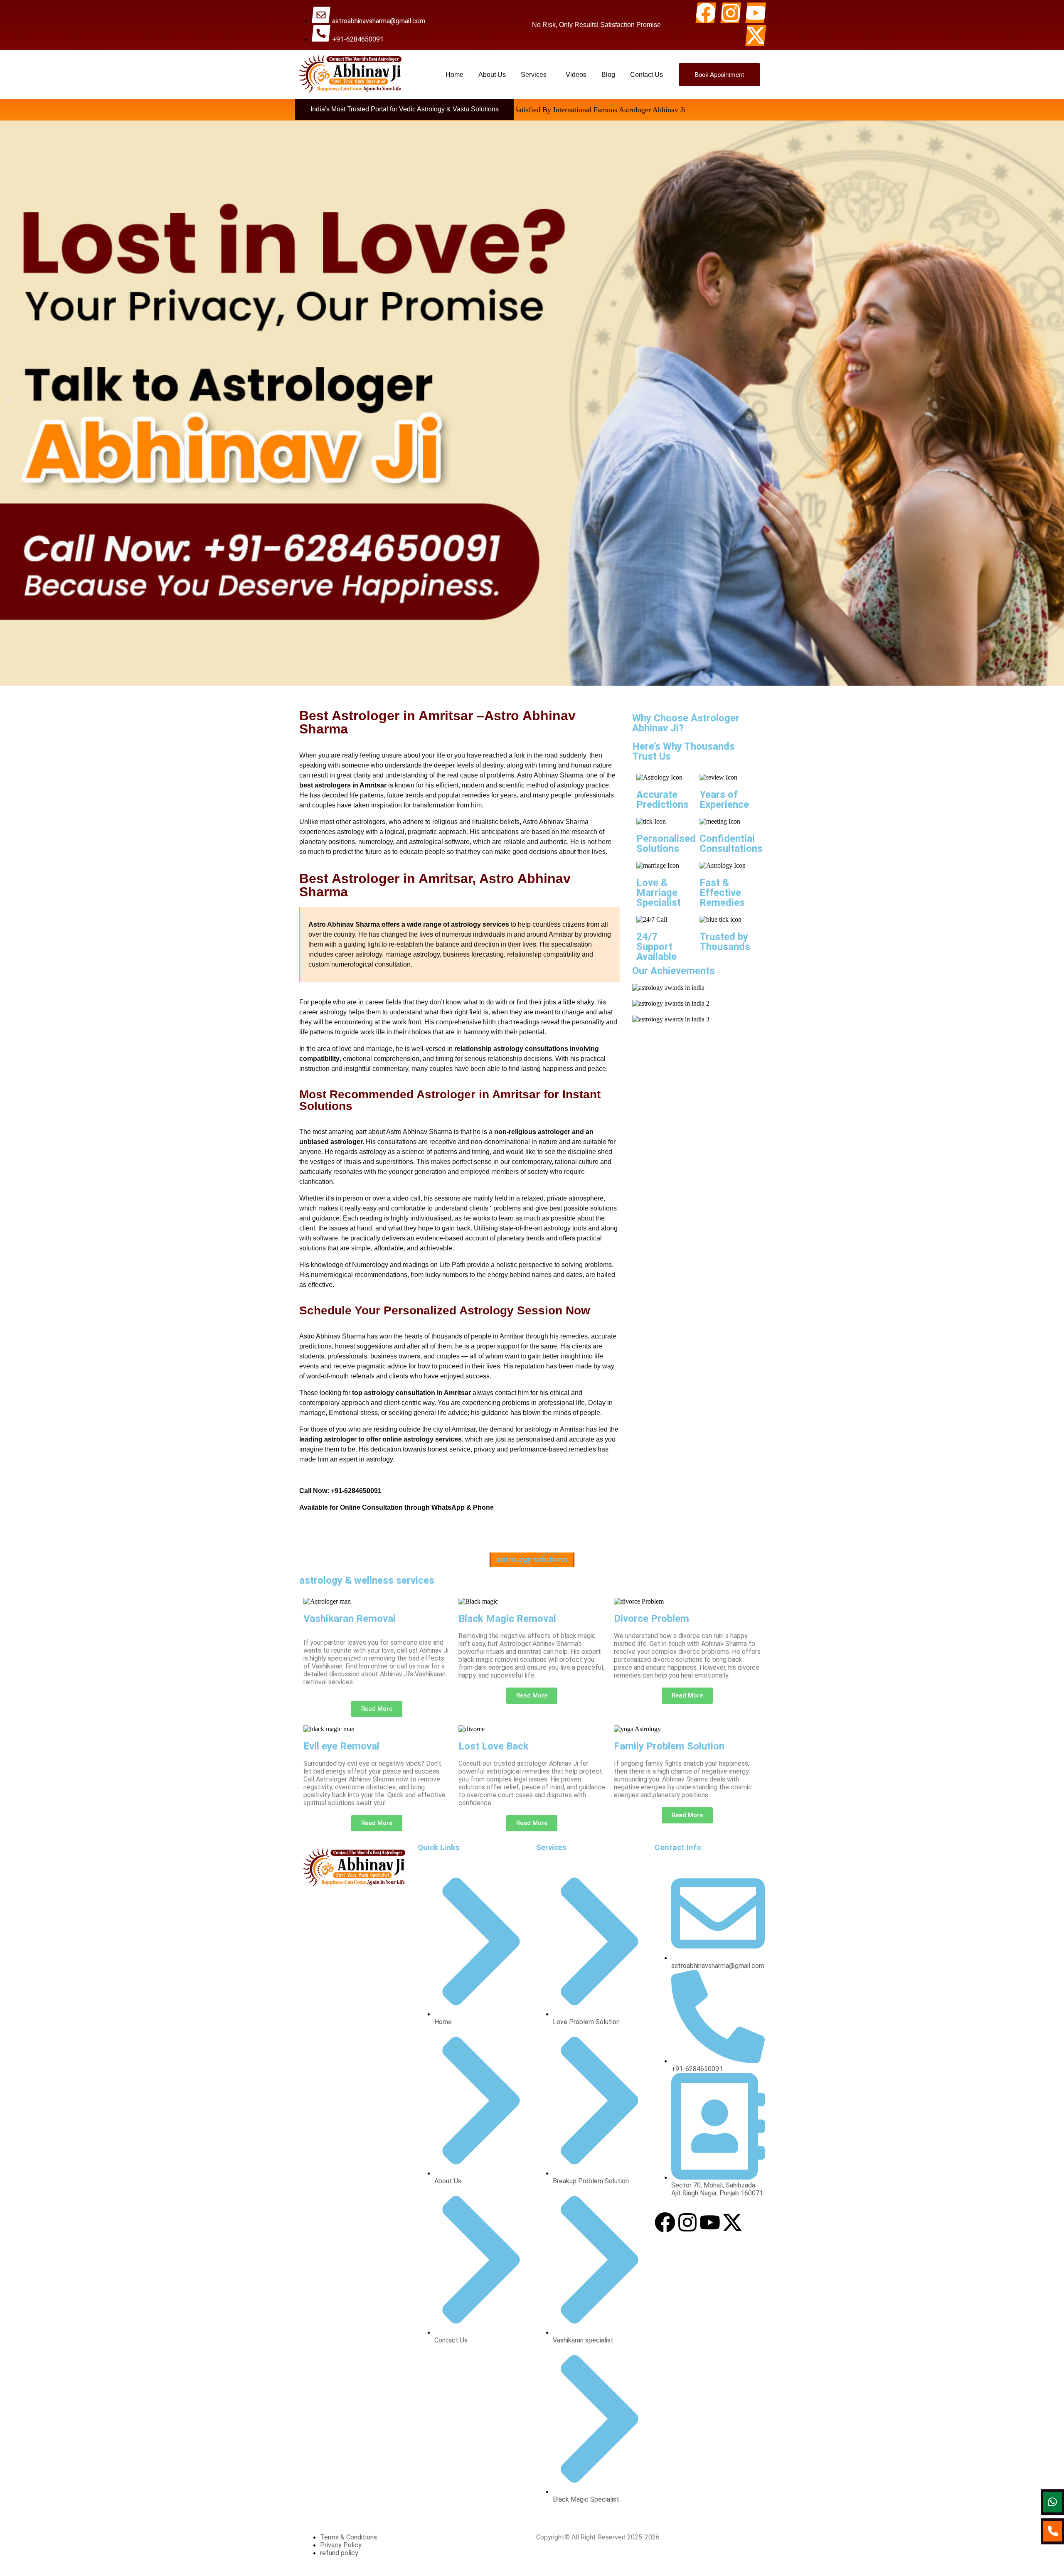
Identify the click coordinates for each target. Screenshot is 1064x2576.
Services (534, 75)
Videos (576, 75)
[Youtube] (756, 13)
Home (454, 75)
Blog (608, 75)
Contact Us (647, 75)
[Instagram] (731, 13)
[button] (536, 75)
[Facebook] (706, 13)
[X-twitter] (756, 35)
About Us (492, 75)
